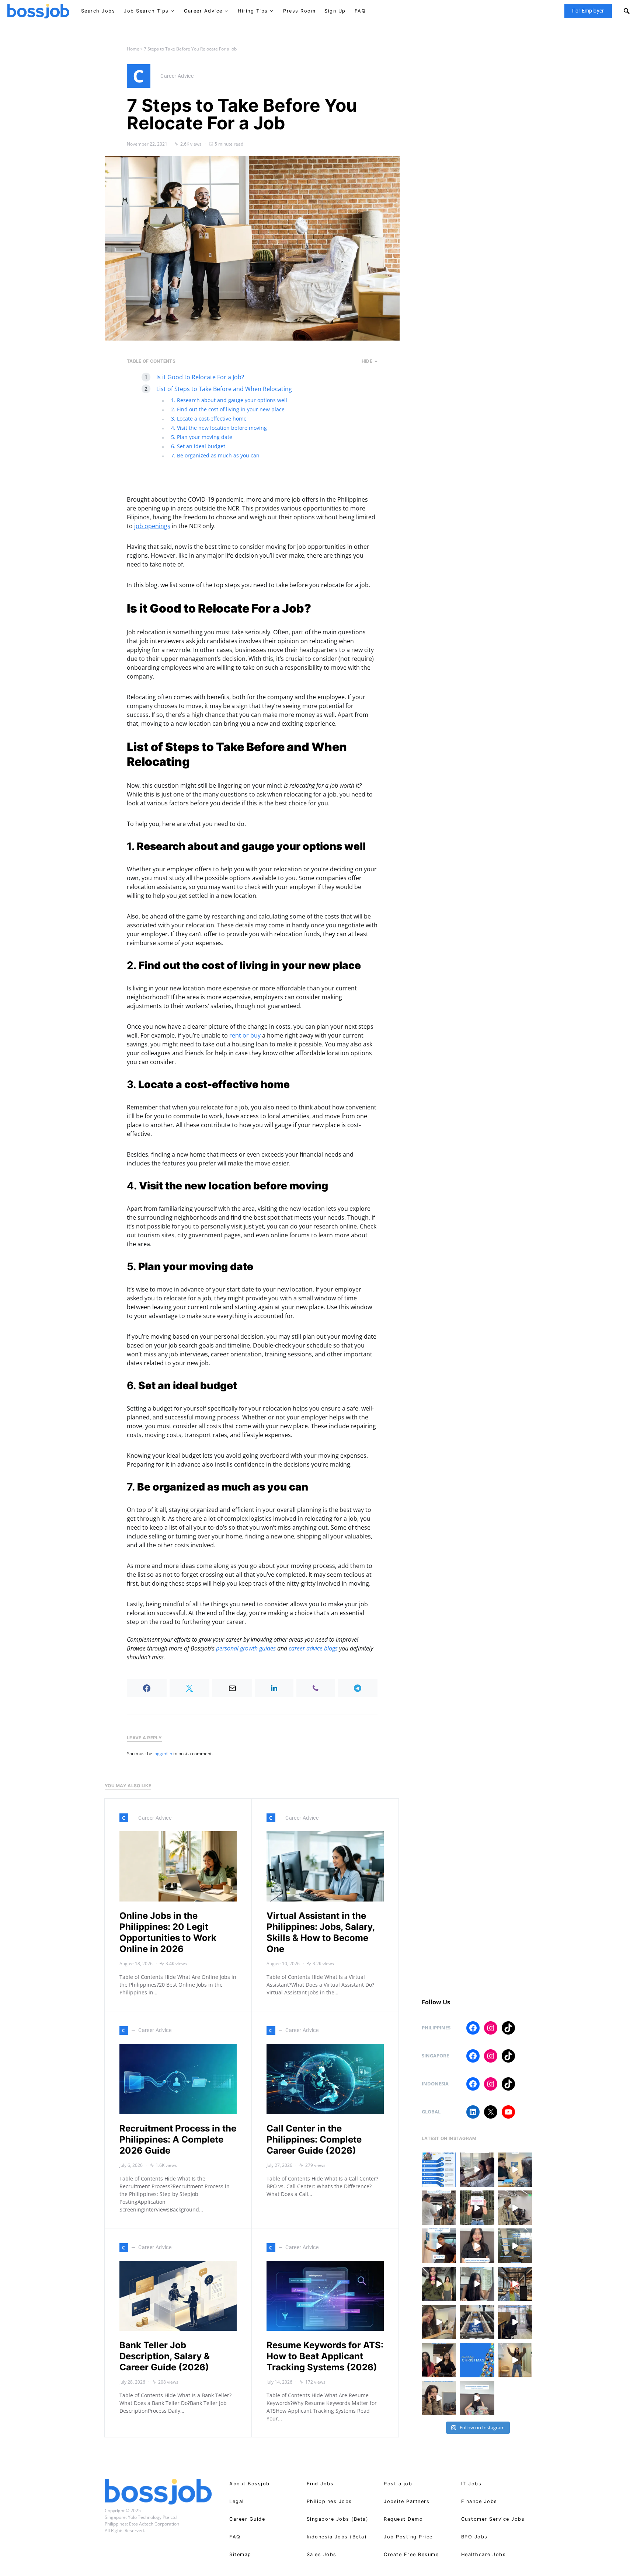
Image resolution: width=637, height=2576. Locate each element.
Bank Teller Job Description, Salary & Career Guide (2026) (165, 2356)
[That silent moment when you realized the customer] (515, 2208)
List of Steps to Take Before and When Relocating (224, 389)
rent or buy (245, 1035)
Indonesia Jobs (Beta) (337, 2537)
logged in (163, 1754)
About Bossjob (250, 2484)
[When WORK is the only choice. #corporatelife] (439, 2284)
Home (133, 49)
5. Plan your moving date (202, 437)
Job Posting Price (408, 2537)
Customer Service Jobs (493, 2519)
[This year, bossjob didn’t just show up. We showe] (477, 2322)
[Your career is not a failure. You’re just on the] (477, 2246)
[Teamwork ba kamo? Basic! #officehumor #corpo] (477, 2170)
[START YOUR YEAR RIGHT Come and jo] (477, 2208)
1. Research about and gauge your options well (229, 400)
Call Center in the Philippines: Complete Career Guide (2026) (314, 2139)
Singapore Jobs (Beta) (338, 2519)
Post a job (398, 2484)
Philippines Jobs (329, 2501)
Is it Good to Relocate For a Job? (200, 377)
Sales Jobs (322, 2554)
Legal (237, 2501)
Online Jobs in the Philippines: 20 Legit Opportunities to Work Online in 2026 (168, 1932)
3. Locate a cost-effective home (209, 419)
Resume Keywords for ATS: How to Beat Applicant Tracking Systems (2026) (325, 2356)
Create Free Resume (411, 2554)
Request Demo (403, 2519)
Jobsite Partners (407, 2501)
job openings (152, 526)
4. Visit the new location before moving (219, 428)
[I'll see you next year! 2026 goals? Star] (515, 2360)
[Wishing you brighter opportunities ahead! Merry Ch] (477, 2360)
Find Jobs (320, 2484)
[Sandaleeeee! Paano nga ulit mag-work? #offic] (439, 2322)
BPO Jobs (474, 2537)
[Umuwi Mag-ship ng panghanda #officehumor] (477, 2398)
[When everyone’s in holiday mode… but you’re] (515, 2322)
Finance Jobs (479, 2501)
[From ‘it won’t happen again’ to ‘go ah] (515, 2170)
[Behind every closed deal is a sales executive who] (515, 2246)
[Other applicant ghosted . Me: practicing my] (439, 2398)
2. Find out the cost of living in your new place (228, 409)
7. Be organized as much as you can (215, 455)
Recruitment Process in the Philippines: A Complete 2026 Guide (178, 2139)
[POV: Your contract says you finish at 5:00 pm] (439, 2246)
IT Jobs (471, 2484)
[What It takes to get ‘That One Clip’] (515, 2284)
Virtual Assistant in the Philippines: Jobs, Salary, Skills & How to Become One (321, 1932)
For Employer (588, 11)
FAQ (235, 2537)
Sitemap (240, 2554)
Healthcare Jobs (484, 2554)
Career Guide (247, 2519)
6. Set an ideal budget (198, 446)
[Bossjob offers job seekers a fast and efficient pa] (439, 2170)
